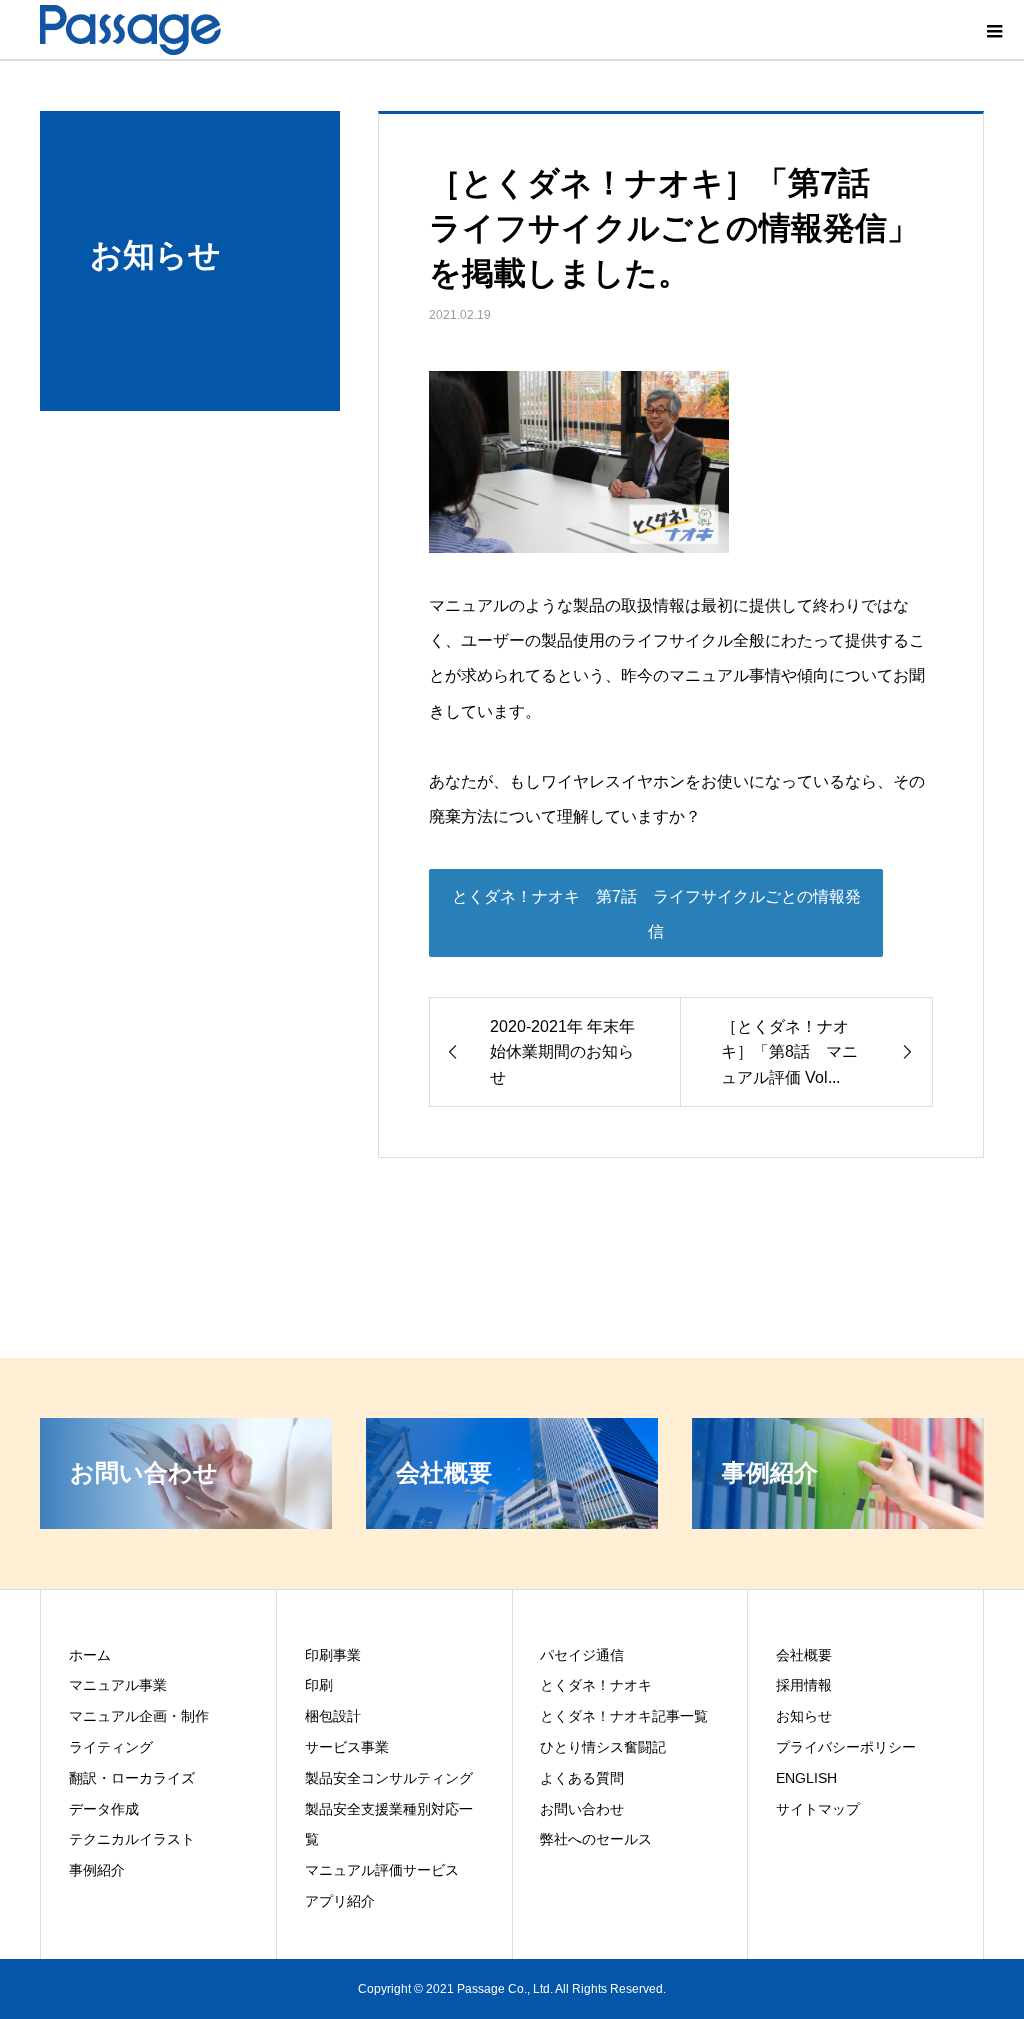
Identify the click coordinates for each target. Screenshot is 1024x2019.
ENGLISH (806, 1778)
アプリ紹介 (340, 1901)
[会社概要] (512, 1520)
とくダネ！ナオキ (596, 1685)
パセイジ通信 (582, 1655)
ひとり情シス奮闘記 (603, 1747)
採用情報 (804, 1685)
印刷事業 (333, 1655)
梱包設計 (333, 1716)
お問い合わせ (582, 1809)
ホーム (90, 1655)
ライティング (111, 1747)
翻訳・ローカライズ (132, 1778)
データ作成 (104, 1809)
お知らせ (804, 1716)
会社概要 (804, 1655)
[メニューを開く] (994, 30)
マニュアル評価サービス (382, 1870)
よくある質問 (582, 1778)
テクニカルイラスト (132, 1839)
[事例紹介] (838, 1520)
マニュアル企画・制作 (139, 1716)
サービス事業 (347, 1747)
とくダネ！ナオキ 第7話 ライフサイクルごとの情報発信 (656, 914)
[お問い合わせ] (186, 1520)
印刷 (319, 1685)
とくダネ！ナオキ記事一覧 (624, 1716)
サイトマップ (818, 1809)
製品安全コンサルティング (389, 1778)
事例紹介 (97, 1870)
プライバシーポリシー (846, 1747)
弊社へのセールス (596, 1839)
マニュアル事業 (118, 1685)
